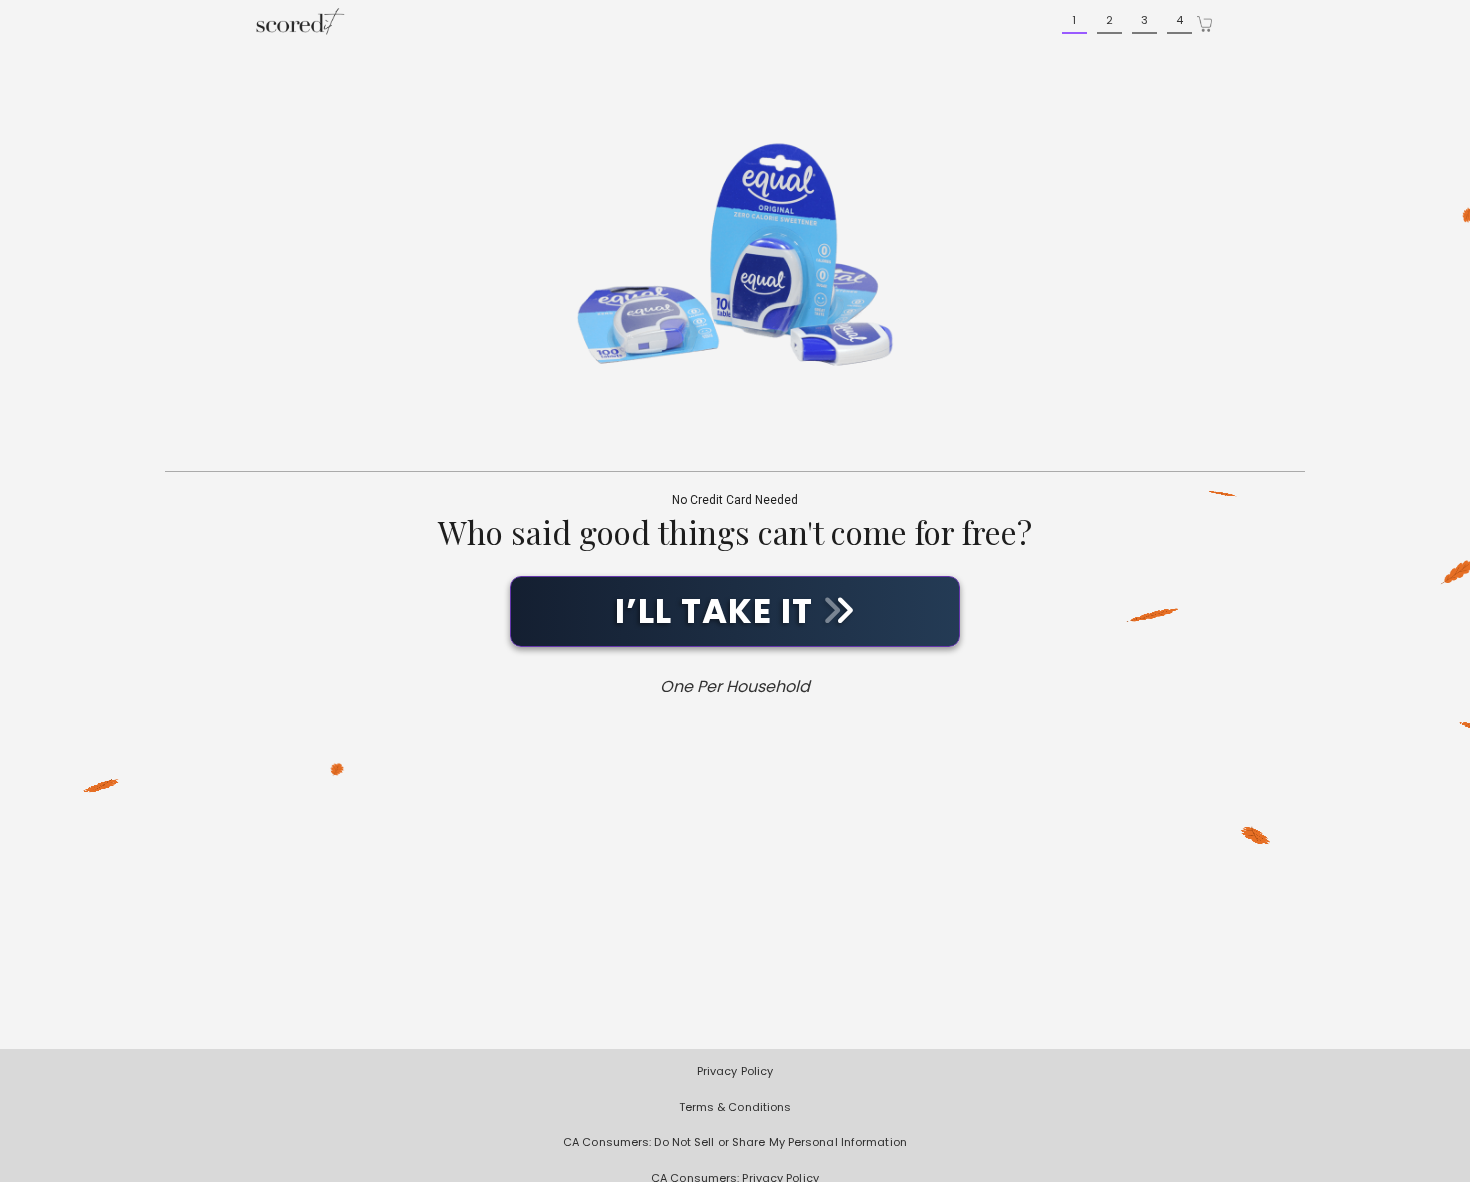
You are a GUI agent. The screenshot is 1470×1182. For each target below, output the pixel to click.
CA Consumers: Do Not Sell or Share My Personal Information (735, 1142)
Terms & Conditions (735, 1107)
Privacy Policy (735, 1071)
